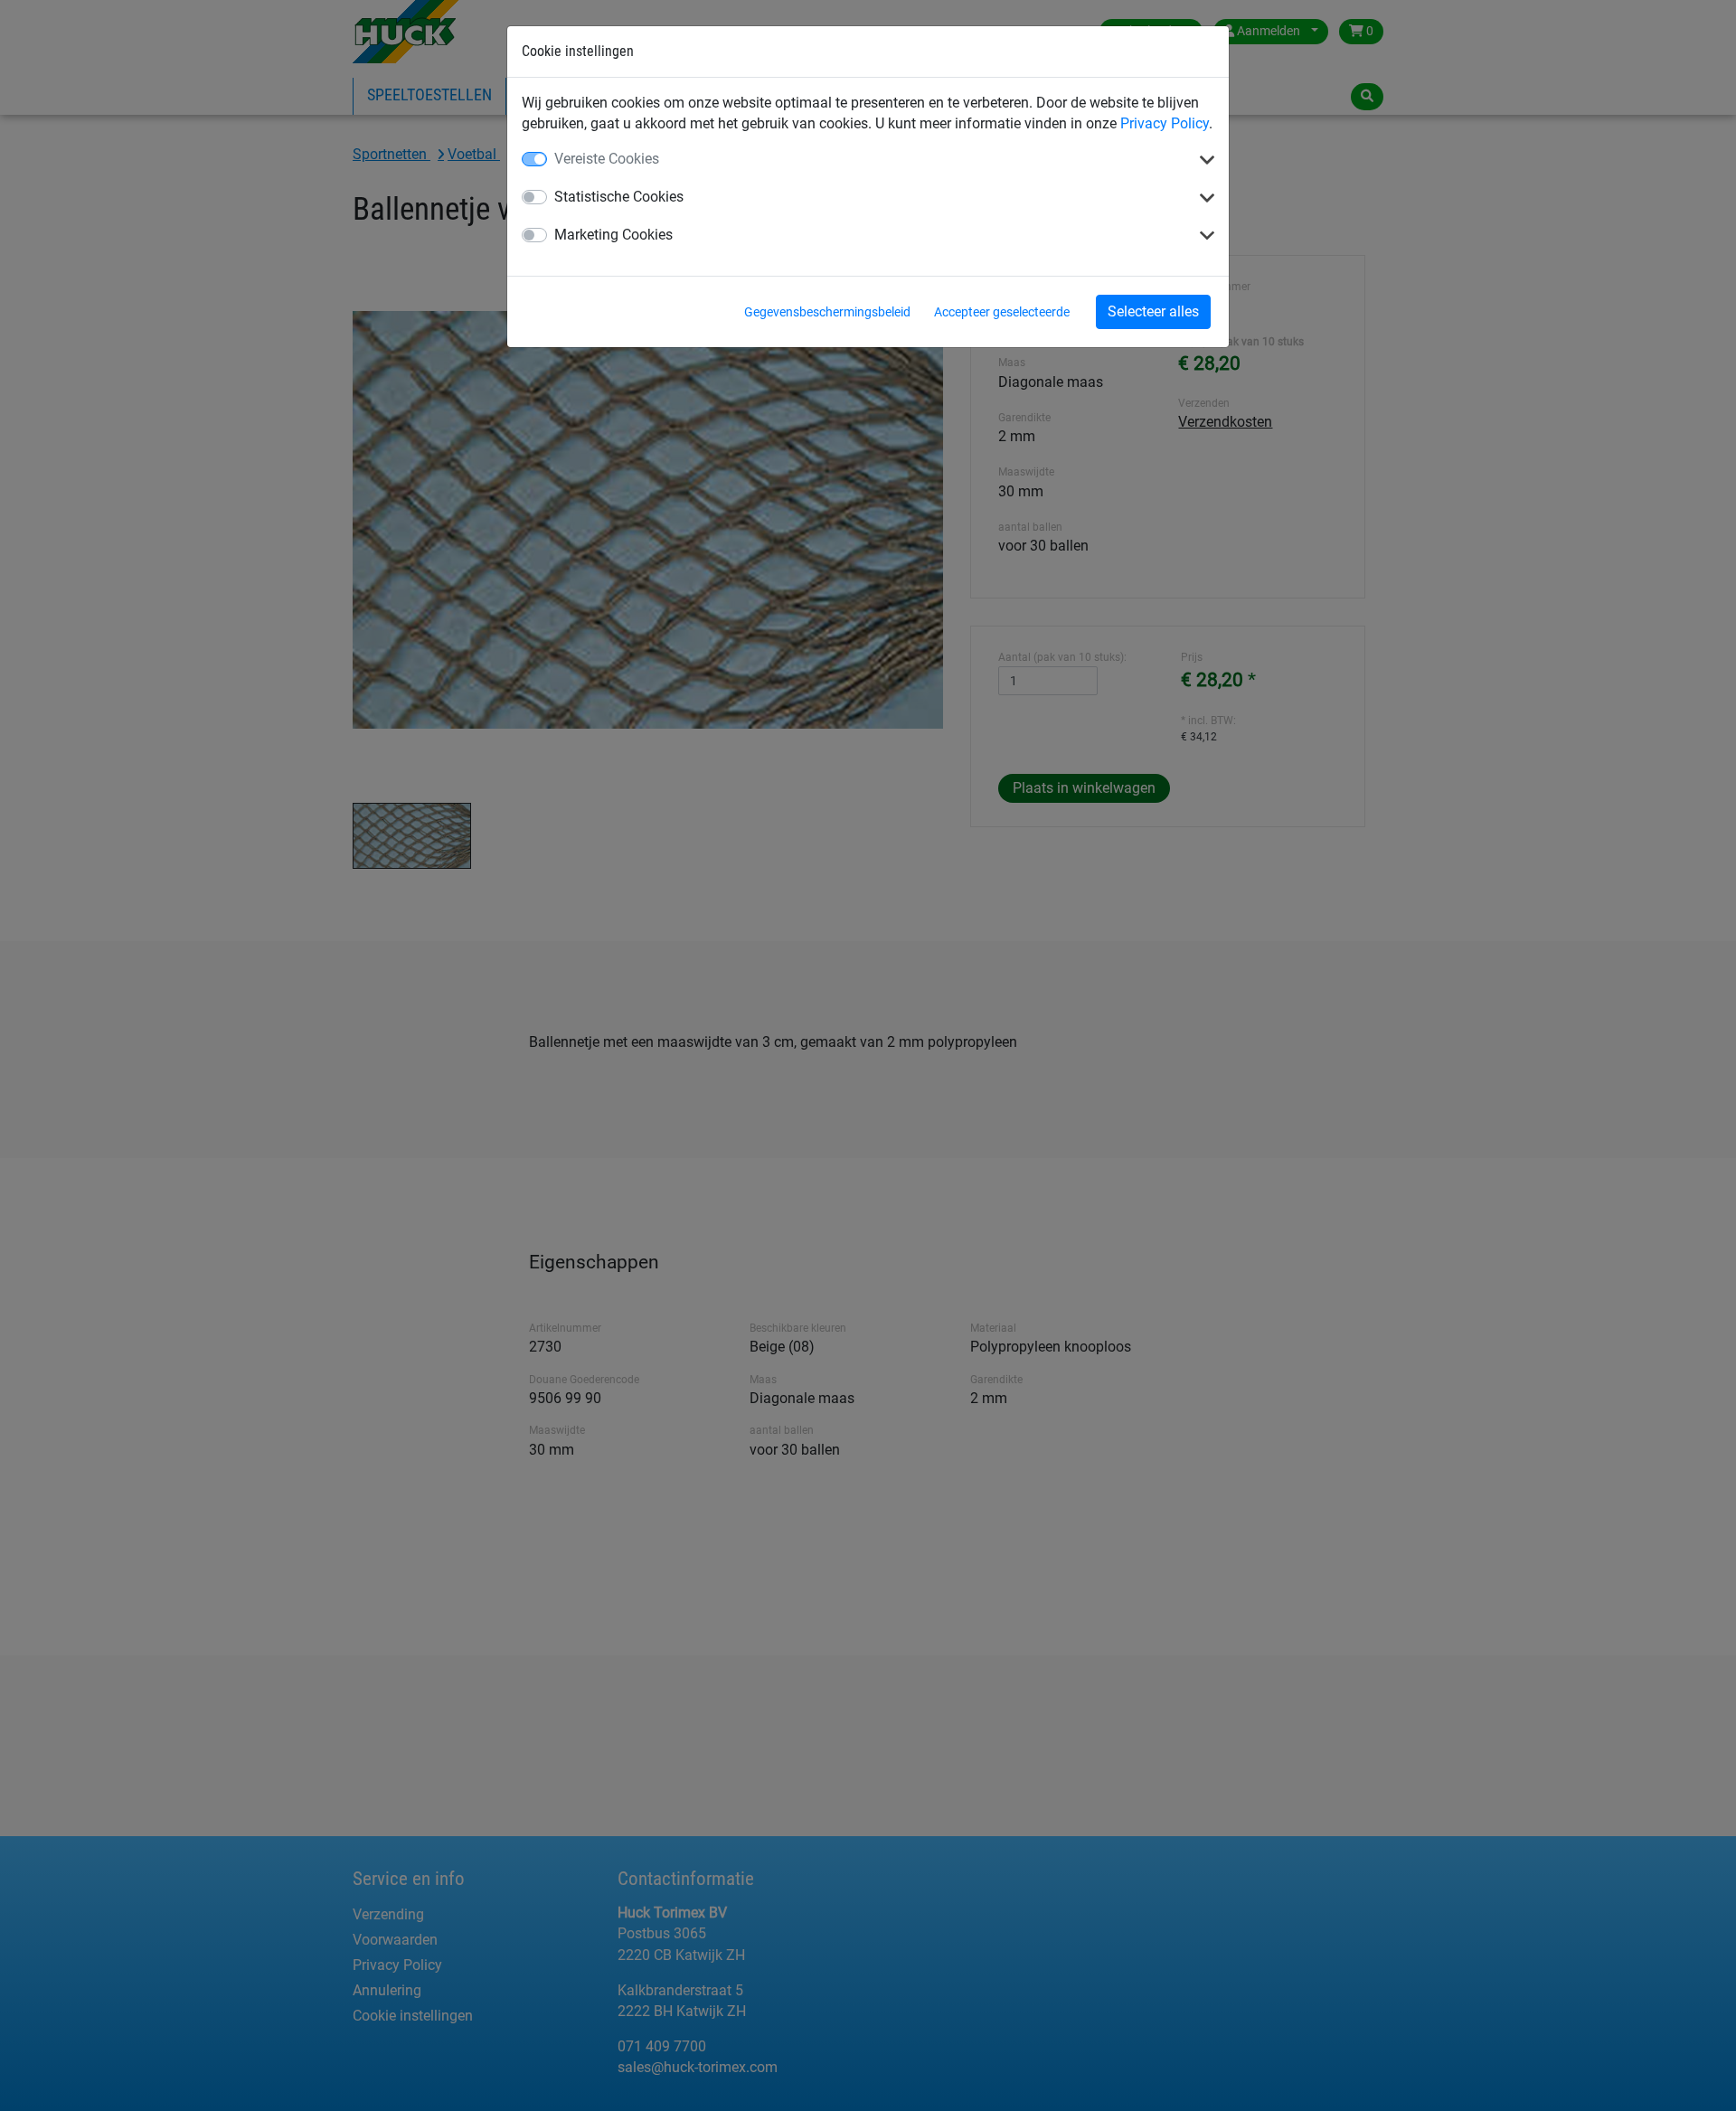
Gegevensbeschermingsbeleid (827, 312)
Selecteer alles (1153, 311)
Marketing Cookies (613, 235)
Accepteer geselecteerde (1002, 312)
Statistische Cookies (619, 197)
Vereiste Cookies (607, 159)
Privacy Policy (1165, 123)
